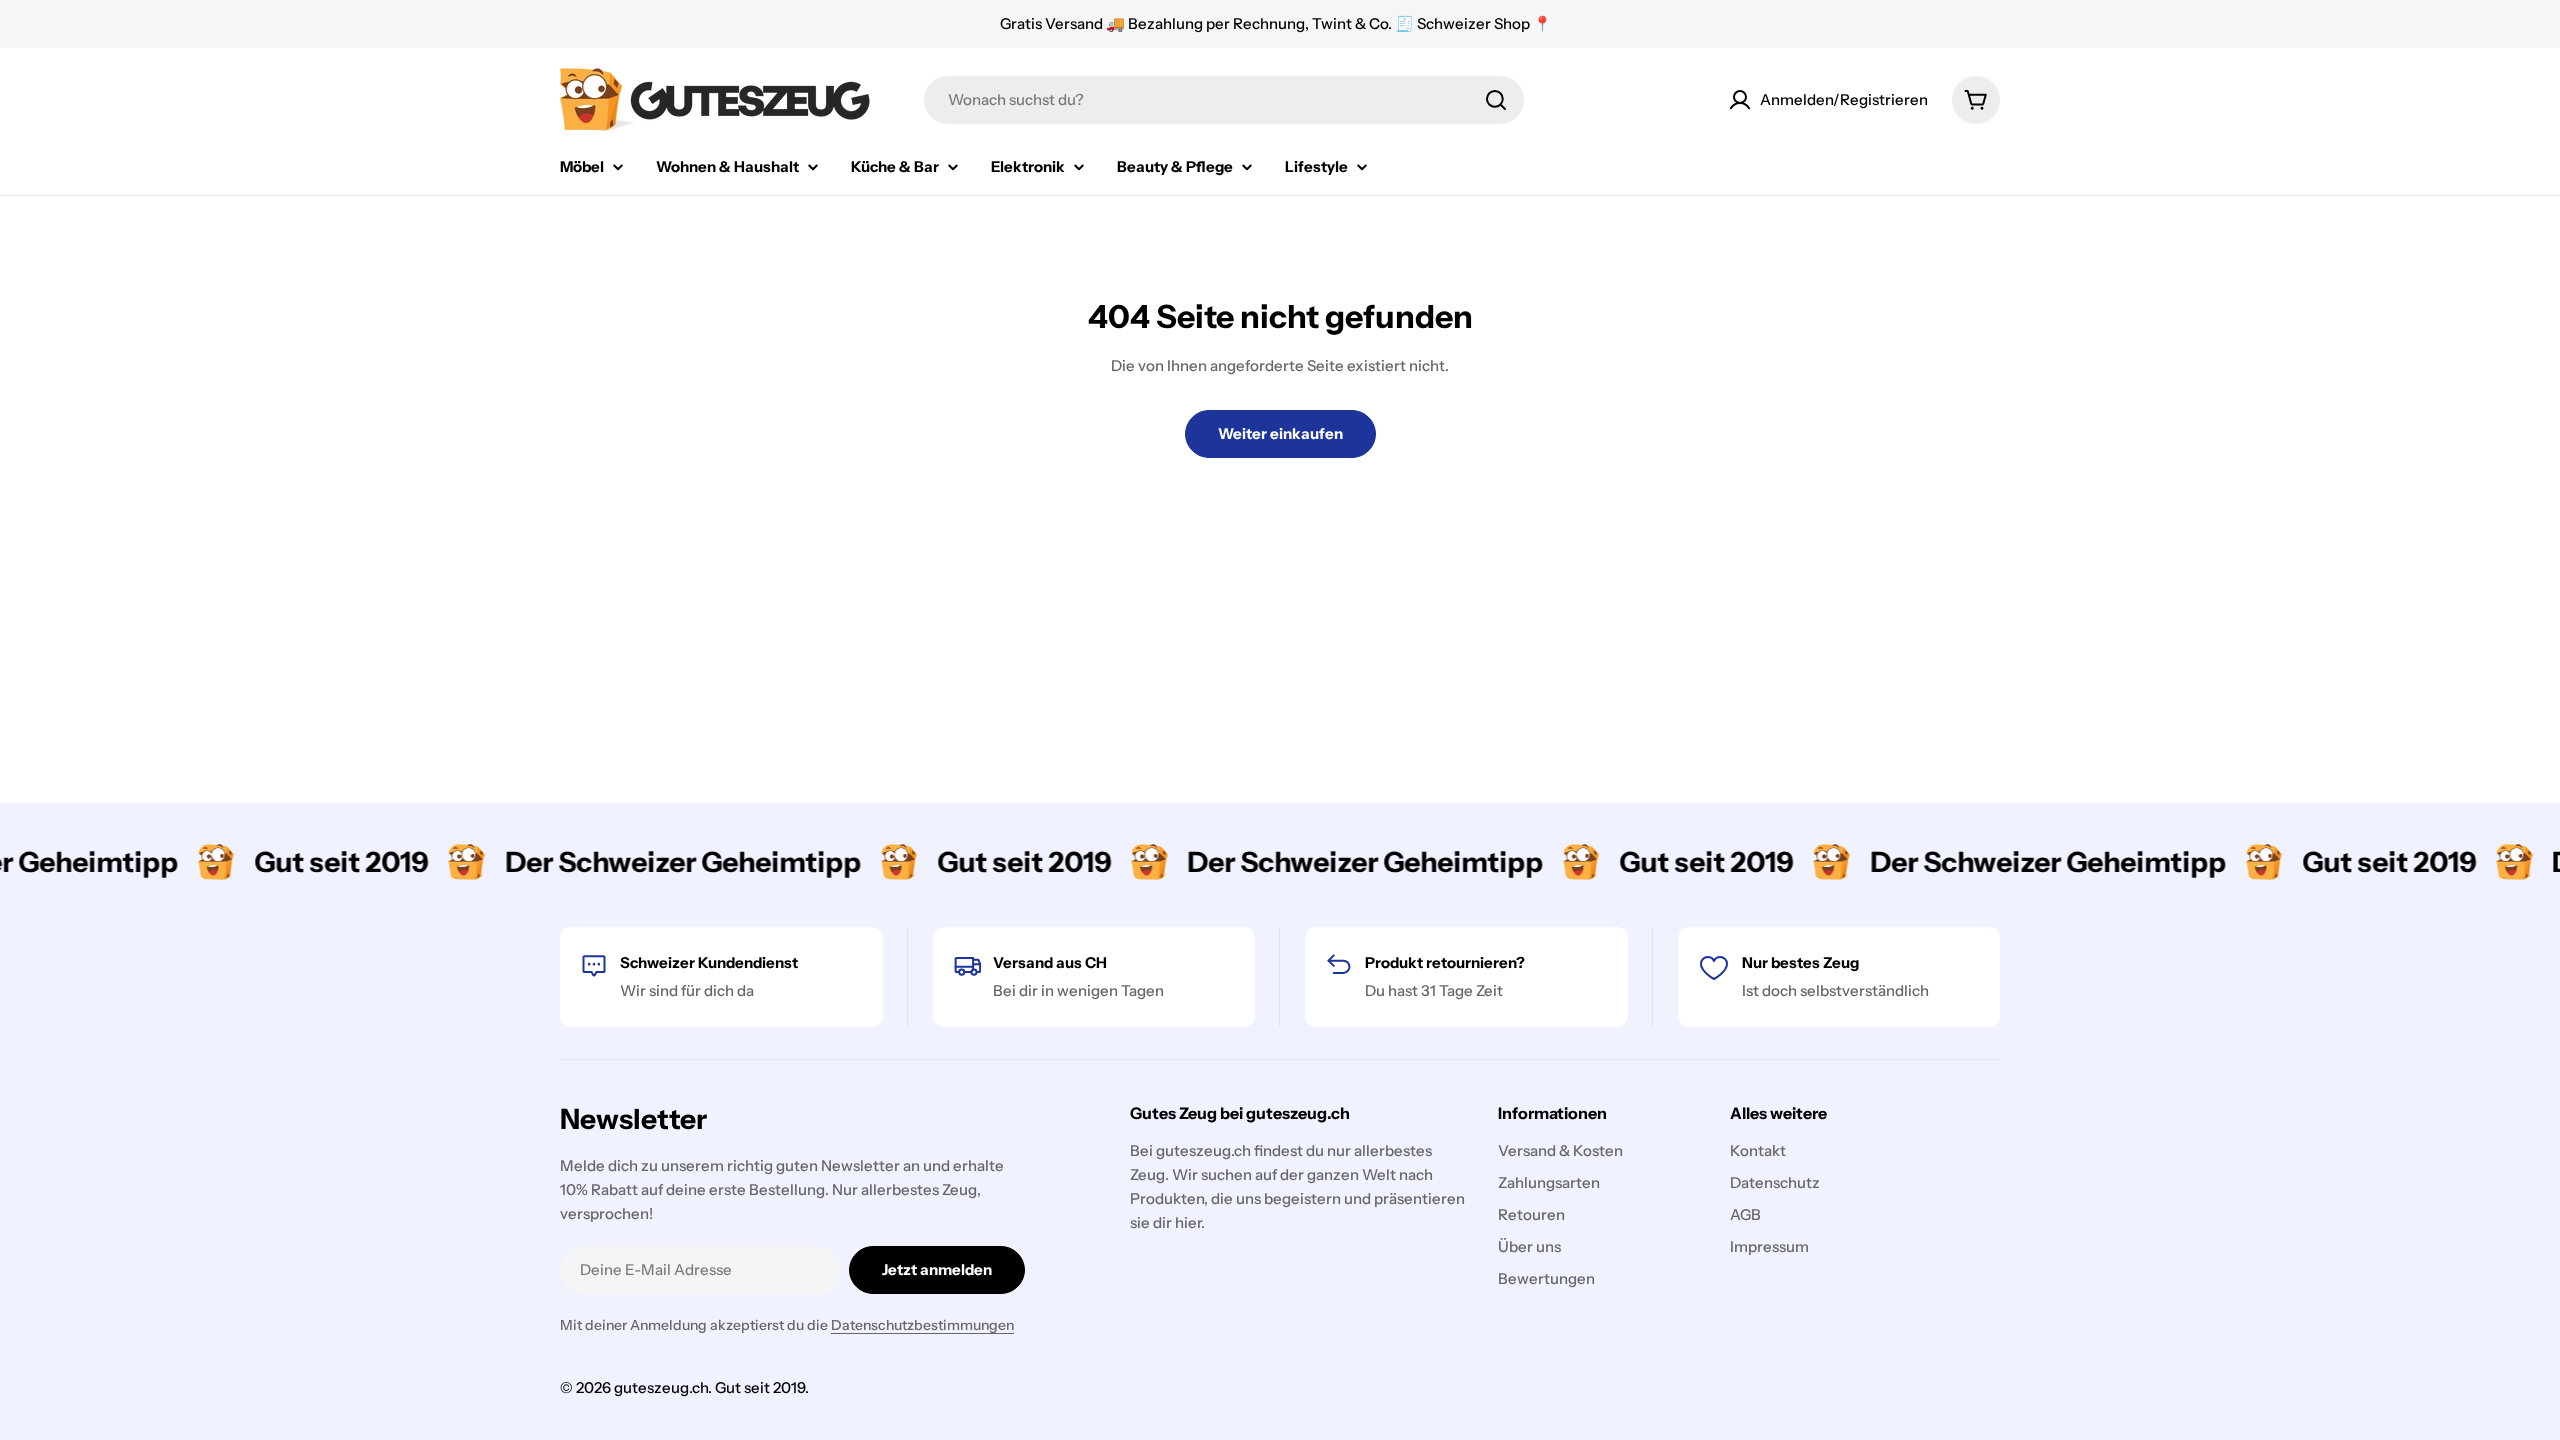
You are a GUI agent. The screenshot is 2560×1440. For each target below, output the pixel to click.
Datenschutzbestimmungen (922, 1325)
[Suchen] (1496, 100)
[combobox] (1224, 100)
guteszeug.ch (661, 1387)
